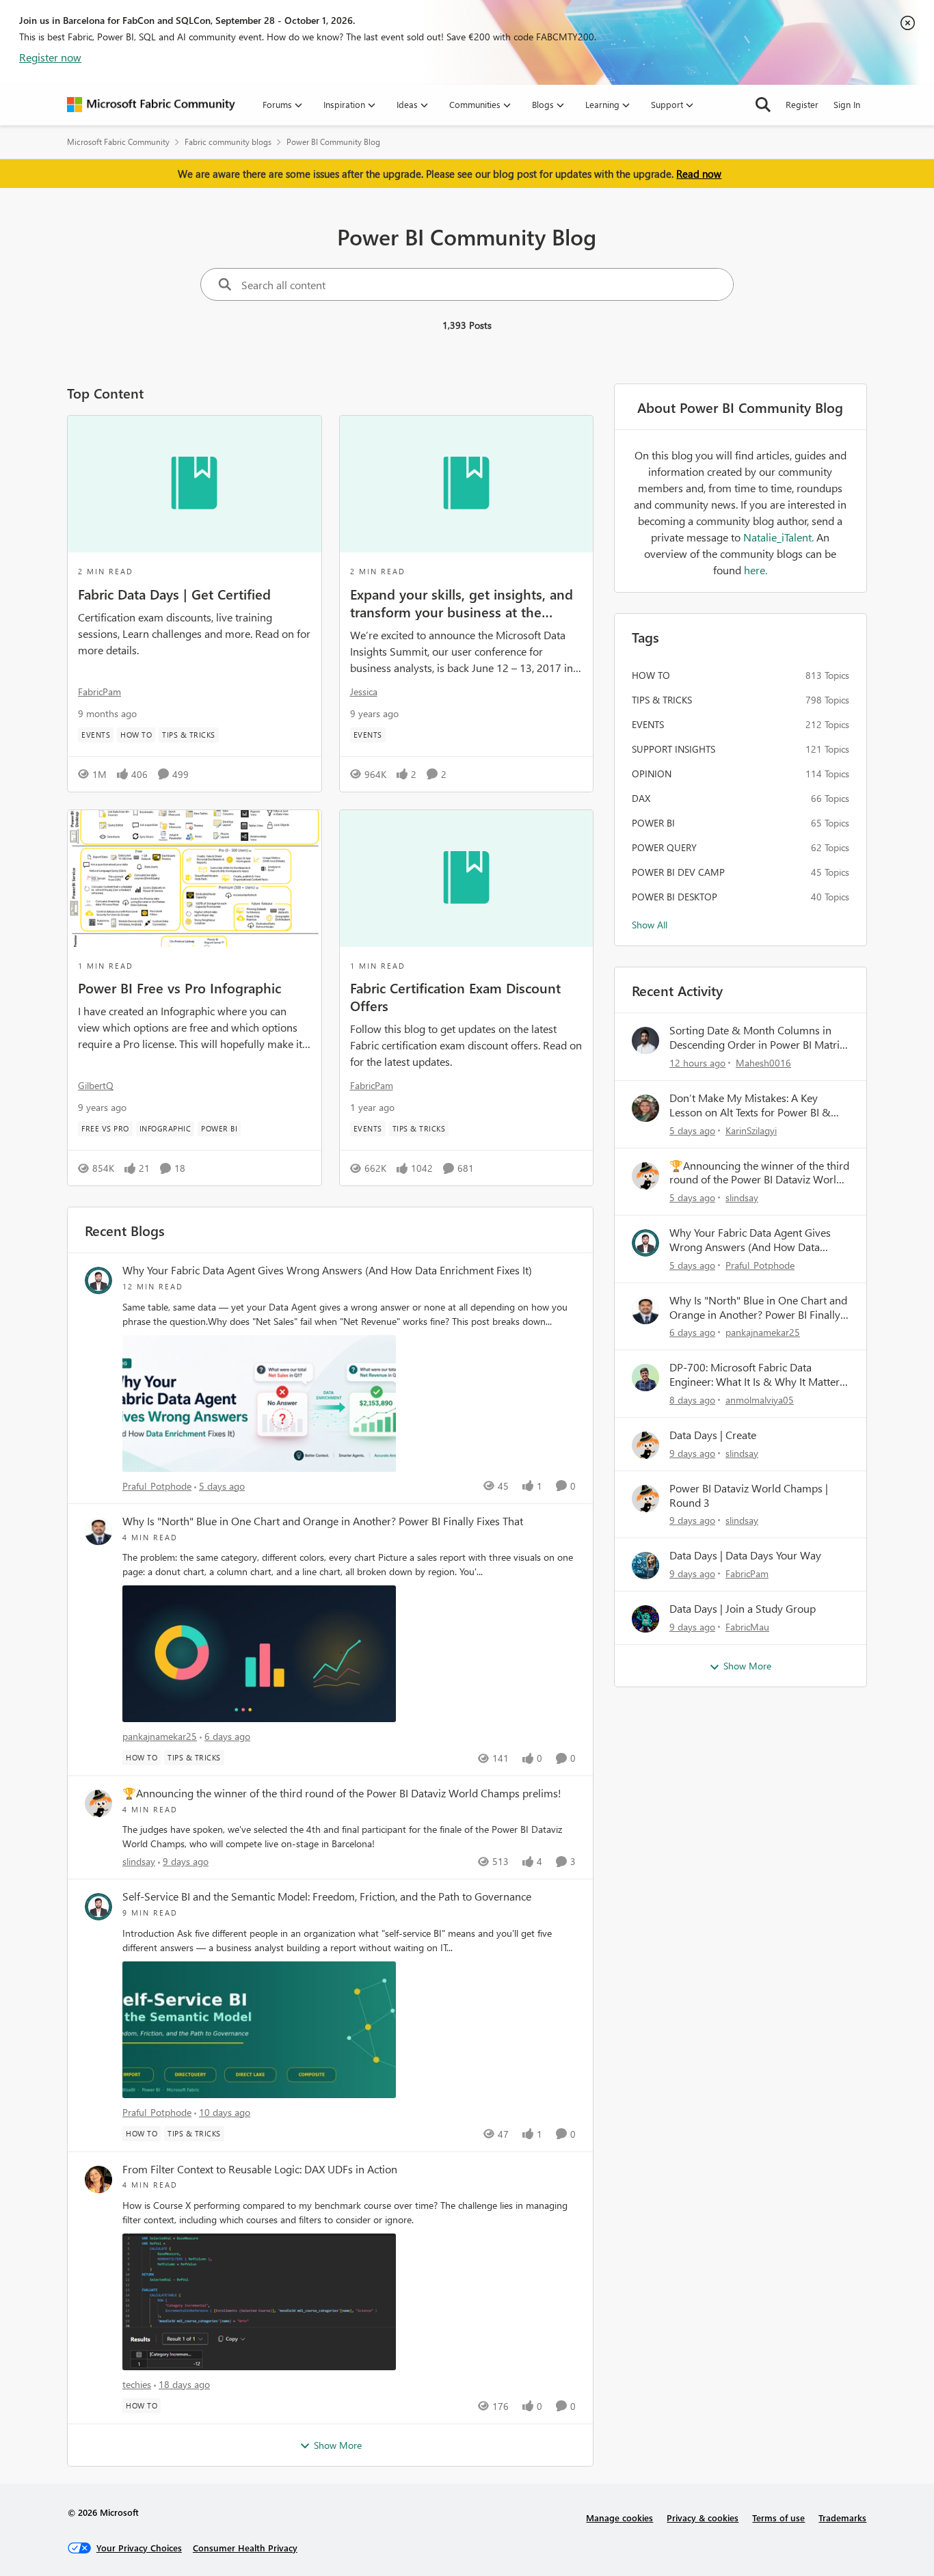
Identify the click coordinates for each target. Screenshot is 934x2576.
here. (756, 570)
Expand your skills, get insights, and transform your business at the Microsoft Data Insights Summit (462, 602)
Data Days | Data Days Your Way (745, 1555)
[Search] (763, 105)
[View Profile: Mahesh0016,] (645, 1041)
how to (651, 675)
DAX (641, 798)
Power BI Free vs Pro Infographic (179, 987)
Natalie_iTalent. (780, 537)
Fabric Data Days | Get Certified (174, 593)
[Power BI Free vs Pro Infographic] (195, 878)
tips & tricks (662, 700)
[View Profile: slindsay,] (98, 1803)
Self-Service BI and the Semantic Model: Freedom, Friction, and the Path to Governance (327, 1896)
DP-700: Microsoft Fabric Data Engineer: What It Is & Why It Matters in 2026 (757, 1375)
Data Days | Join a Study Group (743, 1609)
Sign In (847, 104)
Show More (338, 2445)
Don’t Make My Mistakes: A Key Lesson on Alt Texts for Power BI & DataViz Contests (750, 1105)
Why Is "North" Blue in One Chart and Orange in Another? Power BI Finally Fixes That (323, 1521)
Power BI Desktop (675, 897)
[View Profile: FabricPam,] (645, 1566)
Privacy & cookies (703, 2518)
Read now (699, 174)
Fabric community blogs (228, 142)
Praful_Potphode (157, 1486)
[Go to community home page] (151, 105)
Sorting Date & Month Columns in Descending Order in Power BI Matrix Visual (757, 1038)
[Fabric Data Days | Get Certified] (195, 484)
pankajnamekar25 (160, 1736)
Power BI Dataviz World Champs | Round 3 (749, 1495)
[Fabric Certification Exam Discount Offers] (467, 878)
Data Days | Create (713, 1435)
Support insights (673, 749)
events (648, 724)
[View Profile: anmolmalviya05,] (645, 1378)
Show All (650, 925)
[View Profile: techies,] (98, 2179)
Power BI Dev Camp (678, 872)
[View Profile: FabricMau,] (645, 1619)
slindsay (139, 1861)
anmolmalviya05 (760, 1400)
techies (137, 2384)
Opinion (652, 774)
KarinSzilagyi (751, 1130)
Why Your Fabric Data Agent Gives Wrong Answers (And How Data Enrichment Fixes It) (327, 1270)
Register (802, 104)
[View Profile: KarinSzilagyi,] (645, 1108)
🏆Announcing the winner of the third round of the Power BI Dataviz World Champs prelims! (342, 1793)
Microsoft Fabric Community (118, 142)
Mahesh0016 (763, 1063)
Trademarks (842, 2518)
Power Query (664, 847)
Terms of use (778, 2518)
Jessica (364, 692)
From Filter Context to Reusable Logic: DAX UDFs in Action (260, 2169)
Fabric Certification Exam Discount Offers (455, 996)
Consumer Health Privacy (245, 2548)
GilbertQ (96, 1085)
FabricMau (747, 1627)
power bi (653, 823)
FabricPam (99, 692)
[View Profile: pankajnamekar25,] (98, 1531)
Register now (50, 57)
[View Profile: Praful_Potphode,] (98, 1280)
